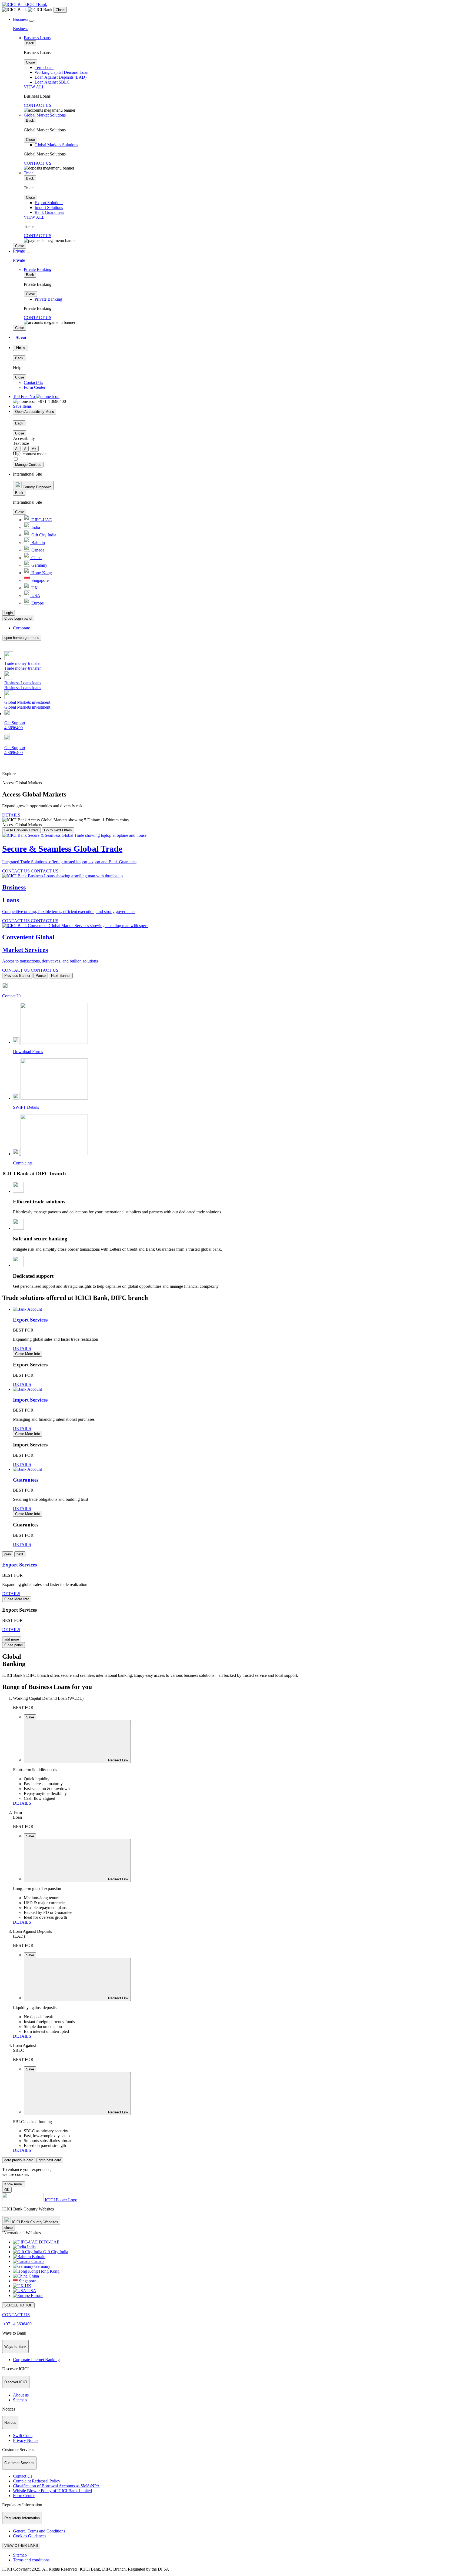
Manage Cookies (28, 465)
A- (17, 449)
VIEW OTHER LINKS (21, 2546)
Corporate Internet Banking (36, 2360)
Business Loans (37, 38)
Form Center (35, 387)
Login (9, 613)
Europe (37, 603)
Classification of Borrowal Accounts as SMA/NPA (56, 2486)
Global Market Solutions (45, 115)
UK (34, 588)
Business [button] (21, 19)
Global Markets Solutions (56, 145)
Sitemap (20, 2400)
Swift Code (23, 2436)
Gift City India (43, 535)
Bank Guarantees (49, 212)
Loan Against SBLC (52, 82)
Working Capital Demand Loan (61, 72)
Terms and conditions (31, 2560)
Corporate (21, 628)
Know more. (14, 2184)
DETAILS (11, 815)
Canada (37, 550)
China (36, 558)
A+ (34, 449)
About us (21, 2395)
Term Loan (44, 67)
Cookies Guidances (30, 2536)
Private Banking (38, 269)
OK (7, 2190)
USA (35, 595)
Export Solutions (49, 203)
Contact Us (33, 382)
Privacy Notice (26, 2440)
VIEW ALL (34, 87)
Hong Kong (41, 573)
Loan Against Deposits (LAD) (61, 77)
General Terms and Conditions (39, 2531)
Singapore (39, 580)
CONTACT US (38, 105)
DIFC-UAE (41, 520)
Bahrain (38, 542)
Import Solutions (49, 208)
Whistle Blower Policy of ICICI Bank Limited (52, 2491)
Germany (39, 565)
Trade (29, 173)
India (35, 527)
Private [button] (19, 251)
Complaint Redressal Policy (37, 2481)
